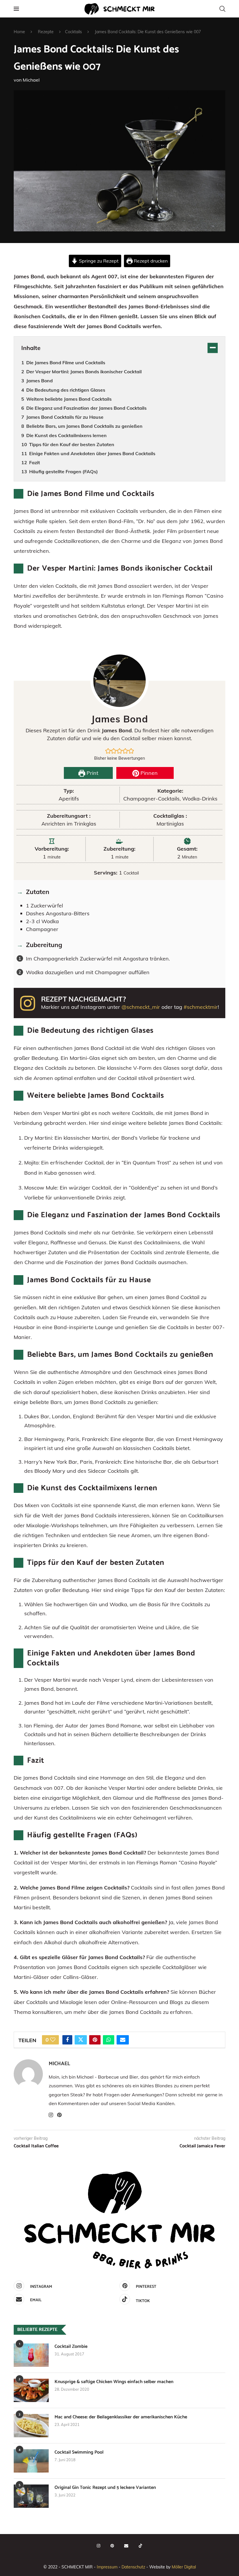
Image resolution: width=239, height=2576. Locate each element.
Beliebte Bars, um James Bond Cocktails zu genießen (84, 426)
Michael (31, 80)
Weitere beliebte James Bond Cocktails (69, 399)
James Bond (39, 381)
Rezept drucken (150, 261)
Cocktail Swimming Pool (79, 2452)
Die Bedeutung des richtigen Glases (66, 390)
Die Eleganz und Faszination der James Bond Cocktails (86, 408)
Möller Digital (184, 2567)
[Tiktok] (140, 2546)
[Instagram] (99, 2546)
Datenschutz (133, 2567)
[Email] (126, 2546)
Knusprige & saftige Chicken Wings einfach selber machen (114, 2382)
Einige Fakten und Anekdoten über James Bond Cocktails (92, 453)
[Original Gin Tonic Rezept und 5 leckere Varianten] (31, 2496)
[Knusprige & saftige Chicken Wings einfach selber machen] (31, 2390)
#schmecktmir (201, 1007)
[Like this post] (53, 2040)
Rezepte (46, 32)
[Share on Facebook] (67, 2040)
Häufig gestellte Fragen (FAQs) (64, 471)
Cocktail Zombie (71, 2347)
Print (92, 773)
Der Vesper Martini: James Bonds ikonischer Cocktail (84, 372)
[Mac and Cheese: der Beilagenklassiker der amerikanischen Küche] (31, 2426)
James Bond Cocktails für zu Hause (65, 417)
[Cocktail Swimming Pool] (31, 2461)
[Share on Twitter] (81, 2040)
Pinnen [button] (148, 773)
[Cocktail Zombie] (31, 2355)
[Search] (222, 9)
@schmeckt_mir (141, 1007)
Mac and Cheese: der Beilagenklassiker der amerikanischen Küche (121, 2417)
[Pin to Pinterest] (95, 2040)
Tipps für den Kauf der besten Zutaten (72, 444)
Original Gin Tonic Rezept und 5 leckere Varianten (105, 2488)
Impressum (107, 2567)
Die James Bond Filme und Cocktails (66, 363)
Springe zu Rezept (98, 261)
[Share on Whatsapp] (109, 2040)
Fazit (35, 462)
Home (19, 32)
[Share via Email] (123, 2040)
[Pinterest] (112, 2546)
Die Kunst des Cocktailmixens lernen (66, 435)
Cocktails (73, 32)
